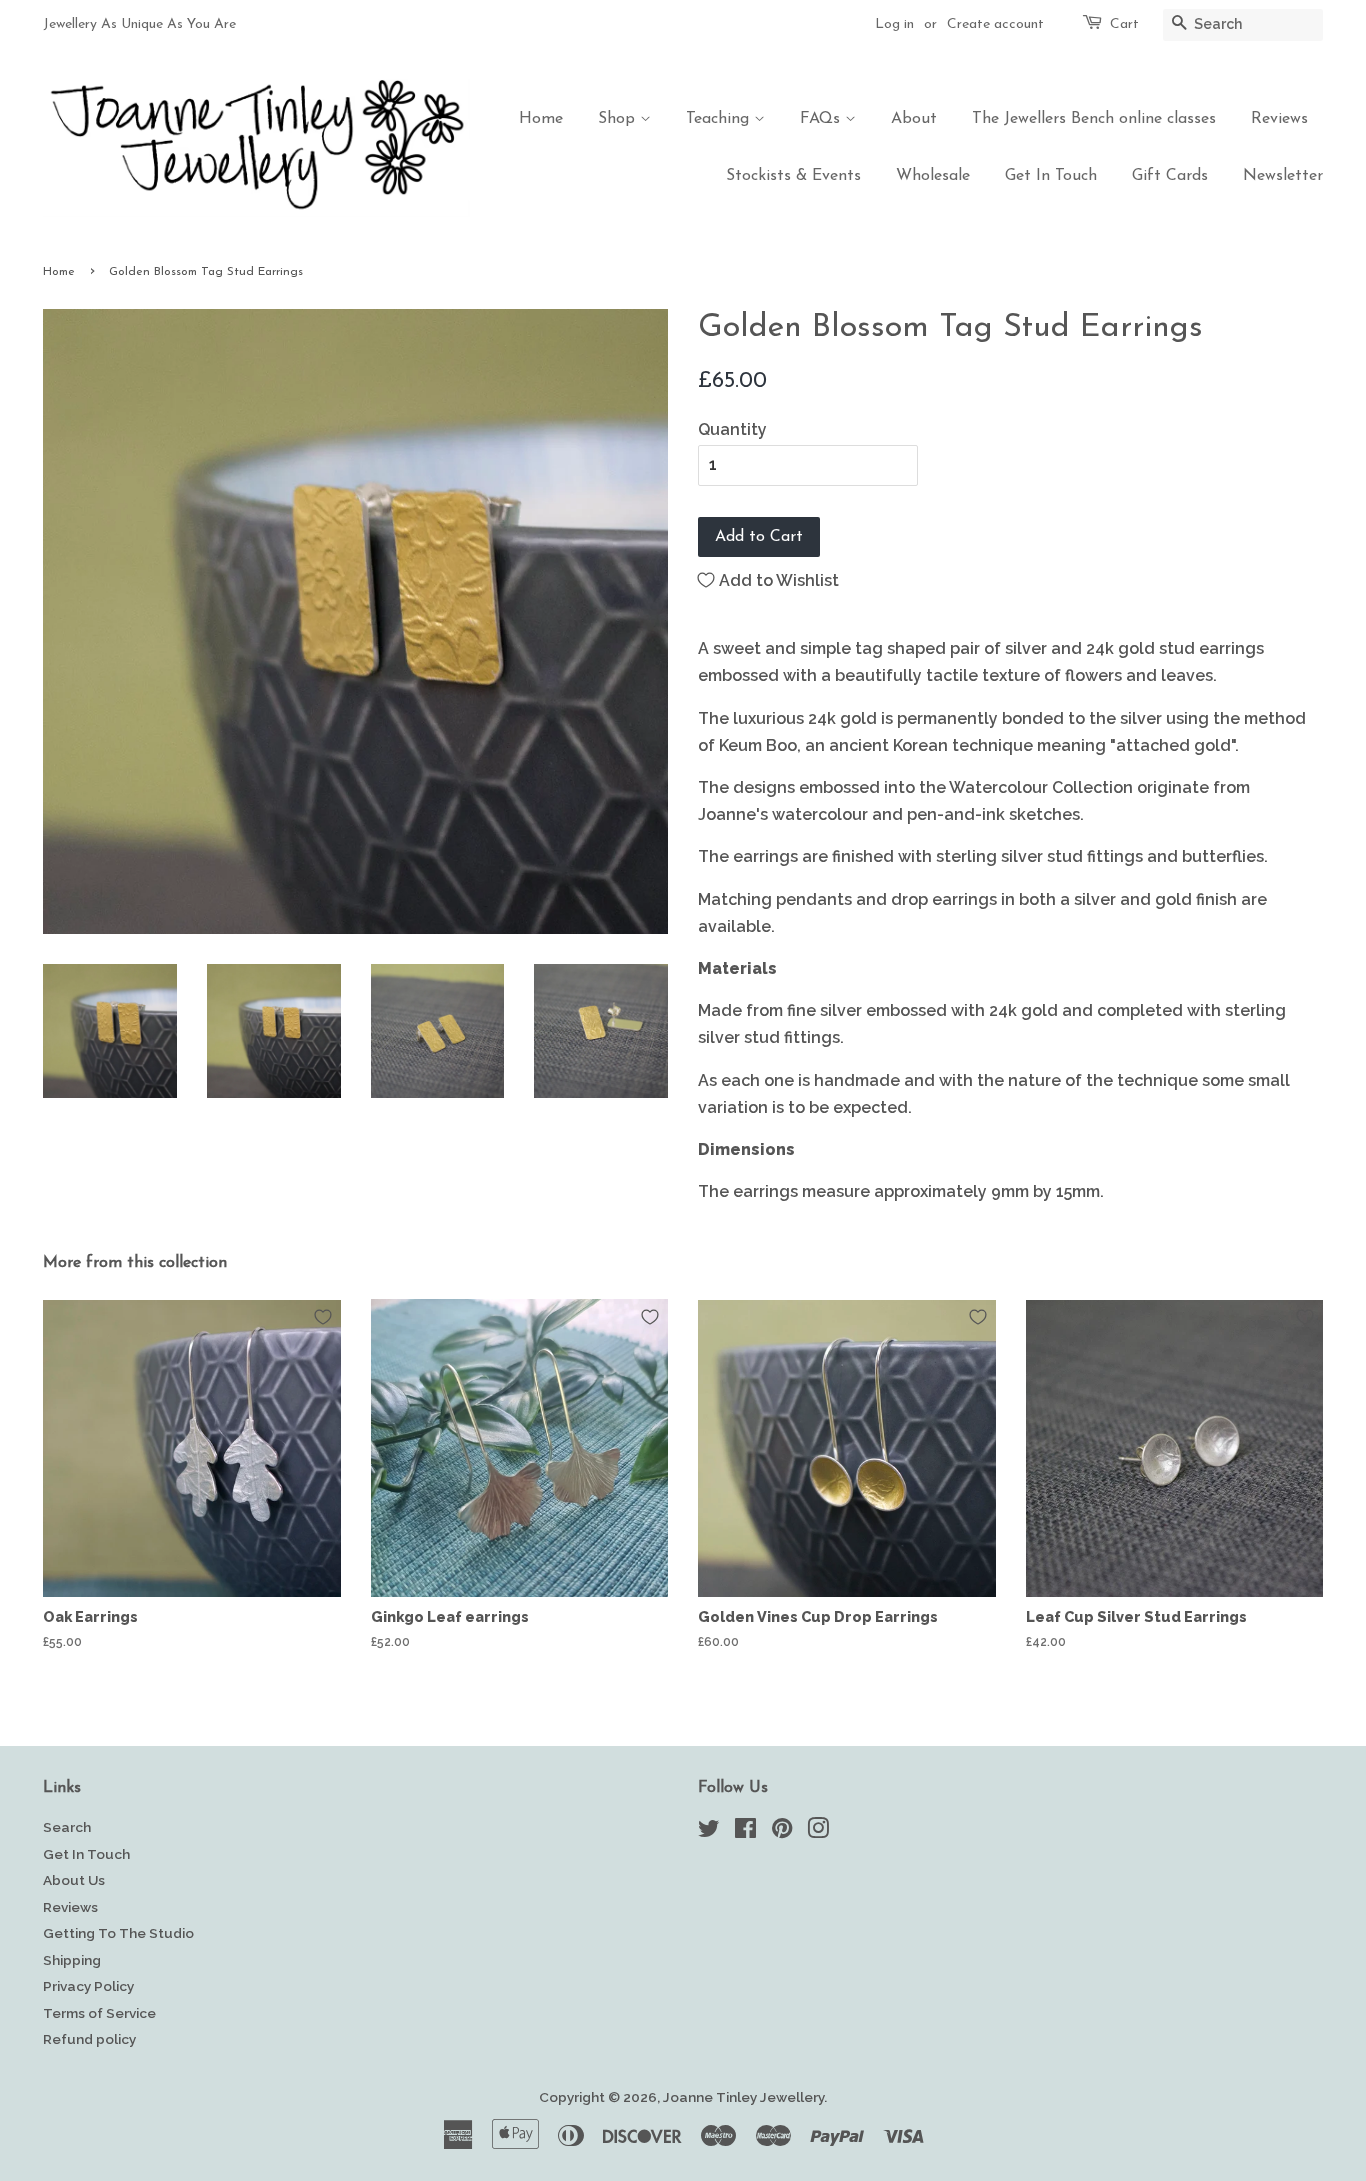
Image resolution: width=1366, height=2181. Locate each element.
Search (67, 1827)
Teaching (720, 119)
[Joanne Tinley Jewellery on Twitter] (709, 1832)
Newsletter (1283, 176)
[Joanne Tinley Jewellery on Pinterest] (782, 1832)
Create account (995, 24)
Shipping (72, 1960)
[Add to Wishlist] (323, 1317)
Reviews (1279, 119)
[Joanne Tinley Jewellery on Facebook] (745, 1832)
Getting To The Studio (118, 1933)
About (914, 119)
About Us (74, 1880)
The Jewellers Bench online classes (1094, 119)
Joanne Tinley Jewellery (743, 2097)
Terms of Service (99, 2013)
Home (541, 119)
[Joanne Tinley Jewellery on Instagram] (818, 1832)
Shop (619, 119)
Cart (1124, 24)
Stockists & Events (793, 176)
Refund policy (89, 2039)
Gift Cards (1170, 176)
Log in (894, 24)
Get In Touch (1051, 176)
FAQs (822, 119)
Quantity (732, 429)
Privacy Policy (88, 1986)
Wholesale (933, 176)
